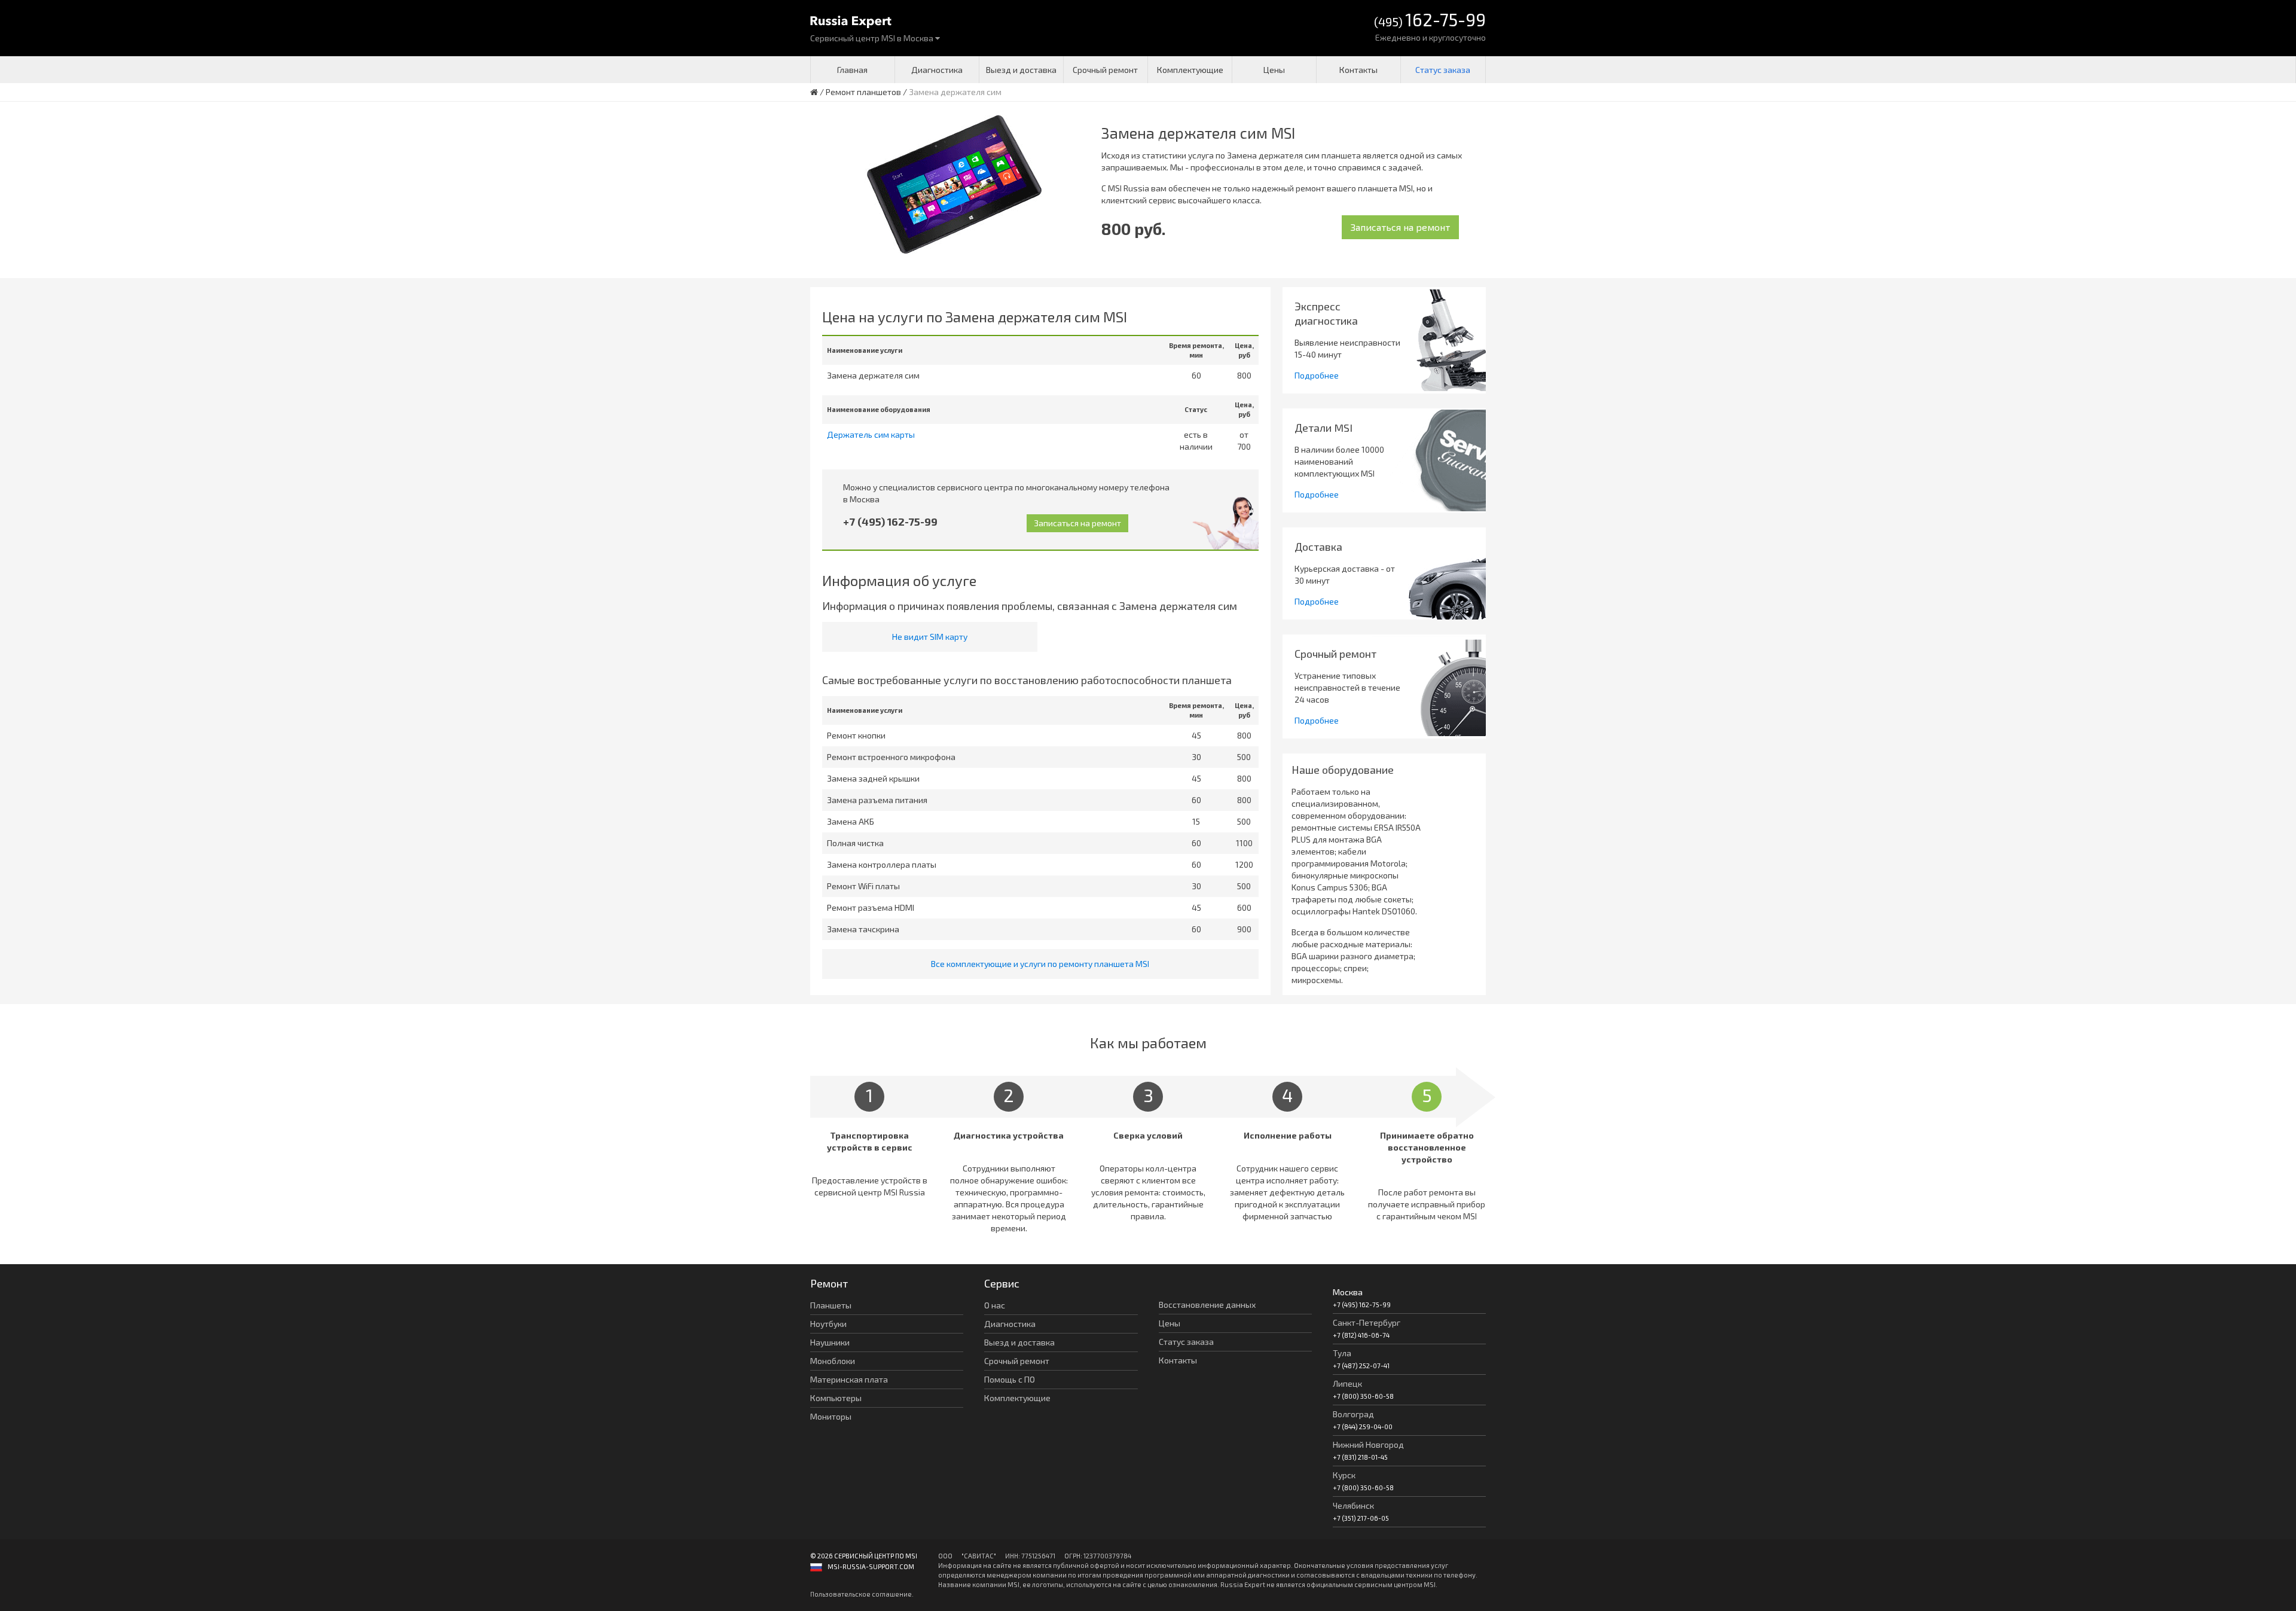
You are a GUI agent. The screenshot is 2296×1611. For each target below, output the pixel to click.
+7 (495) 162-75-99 (890, 521)
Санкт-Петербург (1367, 1322)
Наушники (830, 1342)
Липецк (1347, 1383)
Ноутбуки (828, 1324)
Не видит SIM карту (930, 637)
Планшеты (831, 1305)
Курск (1344, 1475)
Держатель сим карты (871, 434)
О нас (995, 1305)
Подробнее (1317, 375)
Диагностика (937, 70)
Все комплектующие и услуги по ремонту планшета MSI (1040, 964)
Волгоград (1353, 1414)
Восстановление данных (1207, 1305)
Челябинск (1353, 1505)
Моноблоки (833, 1361)
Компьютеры (836, 1398)
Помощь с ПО (1010, 1379)
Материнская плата (849, 1379)
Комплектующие (1190, 70)
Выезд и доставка (1021, 70)
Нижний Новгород (1368, 1444)
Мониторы (831, 1416)
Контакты (1358, 70)
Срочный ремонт (1105, 70)
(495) (1430, 21)
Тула (1342, 1353)
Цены (1274, 70)
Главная (852, 70)
